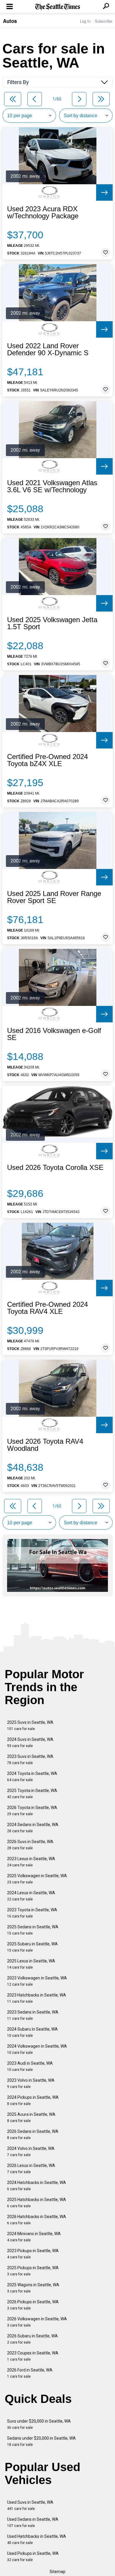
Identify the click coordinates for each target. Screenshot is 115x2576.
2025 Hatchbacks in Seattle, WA (37, 2203)
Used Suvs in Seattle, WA (30, 2505)
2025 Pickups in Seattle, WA (33, 2271)
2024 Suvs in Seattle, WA (30, 1742)
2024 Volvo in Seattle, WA (31, 2152)
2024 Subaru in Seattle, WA (32, 2032)
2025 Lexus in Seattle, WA (31, 1964)
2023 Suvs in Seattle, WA (30, 1760)
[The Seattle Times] (58, 7)
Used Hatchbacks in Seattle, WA (37, 2539)
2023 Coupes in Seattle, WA (33, 2356)
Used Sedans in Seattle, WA (33, 2522)
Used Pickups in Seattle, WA (33, 2556)
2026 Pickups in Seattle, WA (33, 2305)
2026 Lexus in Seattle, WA (31, 2169)
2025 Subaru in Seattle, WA (32, 1947)
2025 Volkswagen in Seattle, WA (37, 1879)
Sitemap (57, 2572)
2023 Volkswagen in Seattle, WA (37, 1981)
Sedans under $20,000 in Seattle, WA (41, 2441)
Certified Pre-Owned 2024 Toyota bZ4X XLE (47, 760)
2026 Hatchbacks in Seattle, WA (37, 2220)
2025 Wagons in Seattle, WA (33, 2288)
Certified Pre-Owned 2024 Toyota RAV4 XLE (47, 1308)
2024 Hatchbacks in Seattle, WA (37, 2186)
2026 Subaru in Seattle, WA (32, 2339)
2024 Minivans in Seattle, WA (34, 2237)
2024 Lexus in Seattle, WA (31, 1896)
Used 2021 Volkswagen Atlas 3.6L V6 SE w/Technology (52, 486)
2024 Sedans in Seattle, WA (33, 1828)
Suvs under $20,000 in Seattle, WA (39, 2424)
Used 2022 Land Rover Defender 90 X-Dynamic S (48, 349)
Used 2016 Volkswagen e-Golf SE (54, 1034)
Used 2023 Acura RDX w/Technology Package (43, 212)
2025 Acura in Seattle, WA (31, 2117)
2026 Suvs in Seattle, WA (30, 1845)
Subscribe (103, 21)
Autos (10, 21)
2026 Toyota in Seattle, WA (32, 1811)
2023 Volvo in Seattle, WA (31, 2083)
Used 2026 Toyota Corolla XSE (55, 1168)
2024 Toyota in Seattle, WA (32, 1777)
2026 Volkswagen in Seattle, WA (37, 2322)
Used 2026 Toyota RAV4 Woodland (45, 1445)
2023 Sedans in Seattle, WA (33, 2015)
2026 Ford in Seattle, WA (30, 2373)
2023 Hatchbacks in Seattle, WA (37, 1998)
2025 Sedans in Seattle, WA (33, 1930)
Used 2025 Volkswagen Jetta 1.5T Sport (52, 623)
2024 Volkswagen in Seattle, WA (37, 2049)
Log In (85, 21)
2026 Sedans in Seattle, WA (33, 2134)
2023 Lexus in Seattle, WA (31, 1862)
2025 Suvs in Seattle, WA (30, 1725)
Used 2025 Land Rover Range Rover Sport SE (54, 897)
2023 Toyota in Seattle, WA (32, 1913)
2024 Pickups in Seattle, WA (33, 2100)
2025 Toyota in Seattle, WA (32, 1794)
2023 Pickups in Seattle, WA (33, 2254)
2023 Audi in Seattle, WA (30, 2066)
